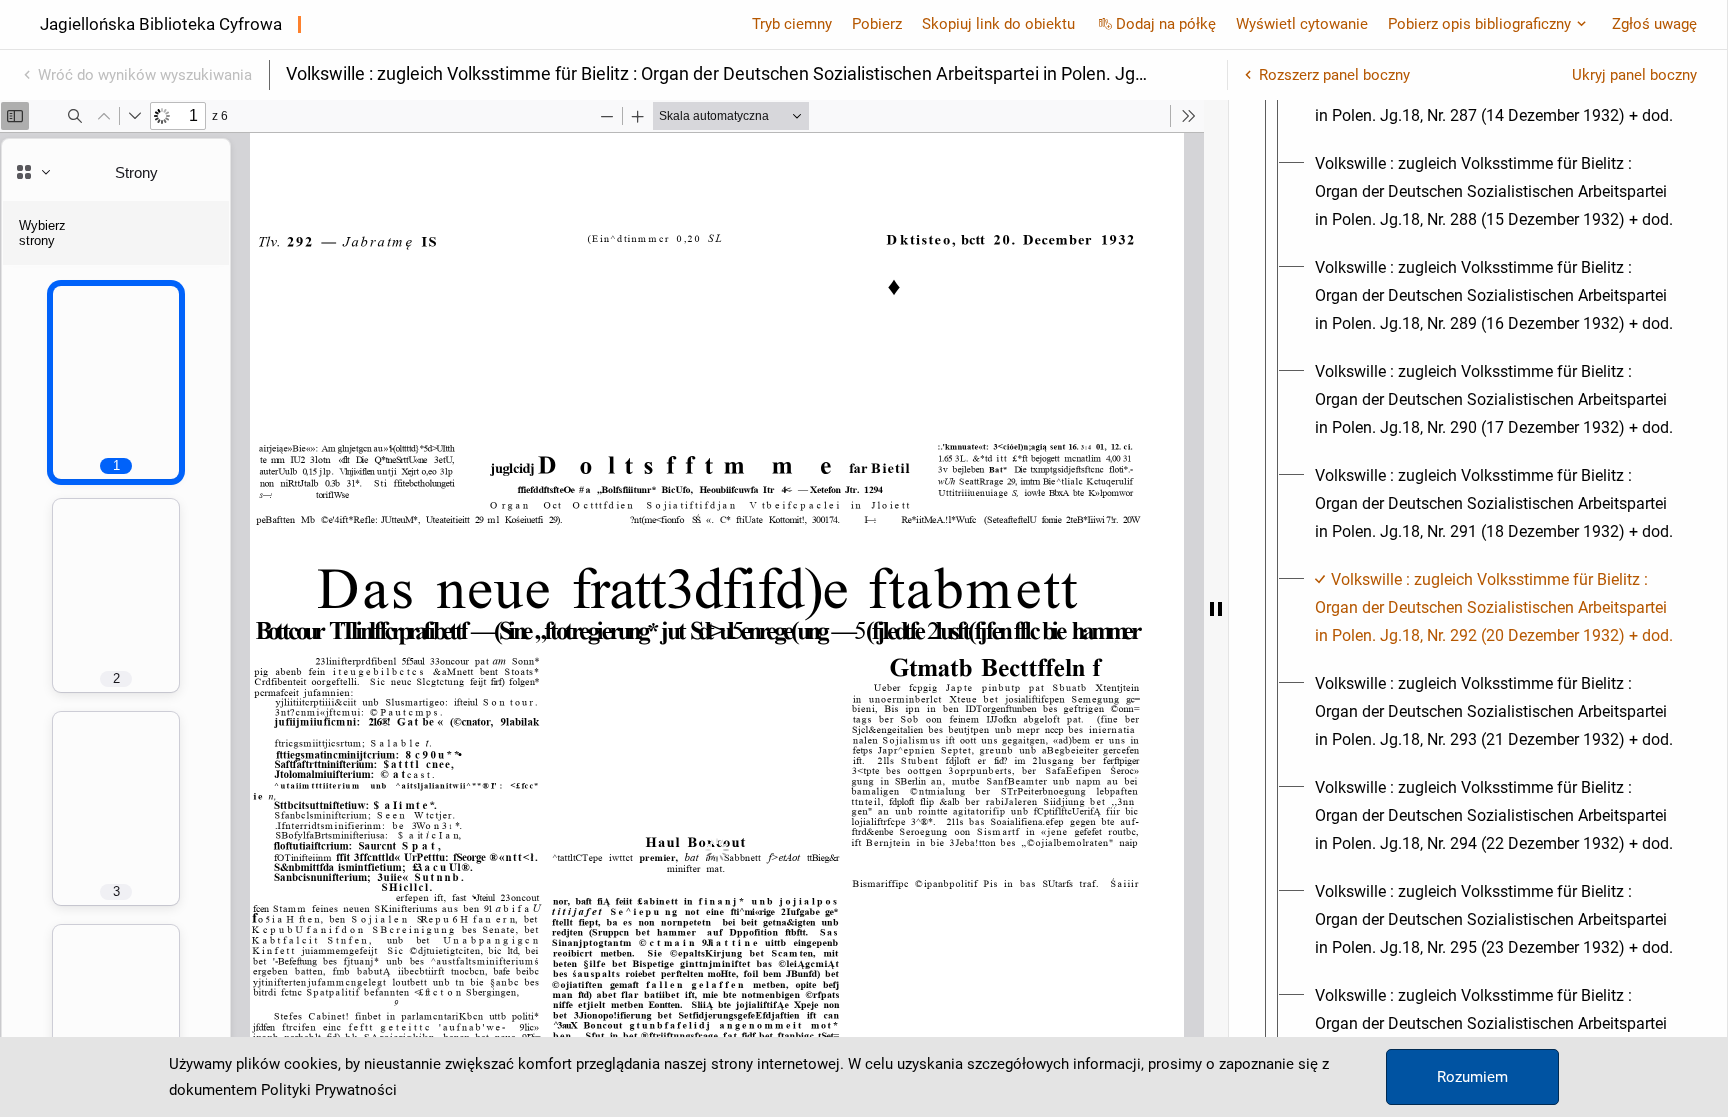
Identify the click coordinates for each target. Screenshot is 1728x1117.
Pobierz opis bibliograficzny (1479, 24)
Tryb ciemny (792, 24)
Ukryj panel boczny (1634, 75)
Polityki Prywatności (329, 1090)
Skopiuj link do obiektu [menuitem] (998, 24)
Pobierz (877, 24)
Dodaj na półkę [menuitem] (1166, 24)
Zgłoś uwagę (1654, 24)
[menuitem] (1496, 192)
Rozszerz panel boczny (1334, 75)
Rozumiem (1472, 1077)
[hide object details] (1216, 608)
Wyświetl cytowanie (1302, 24)
